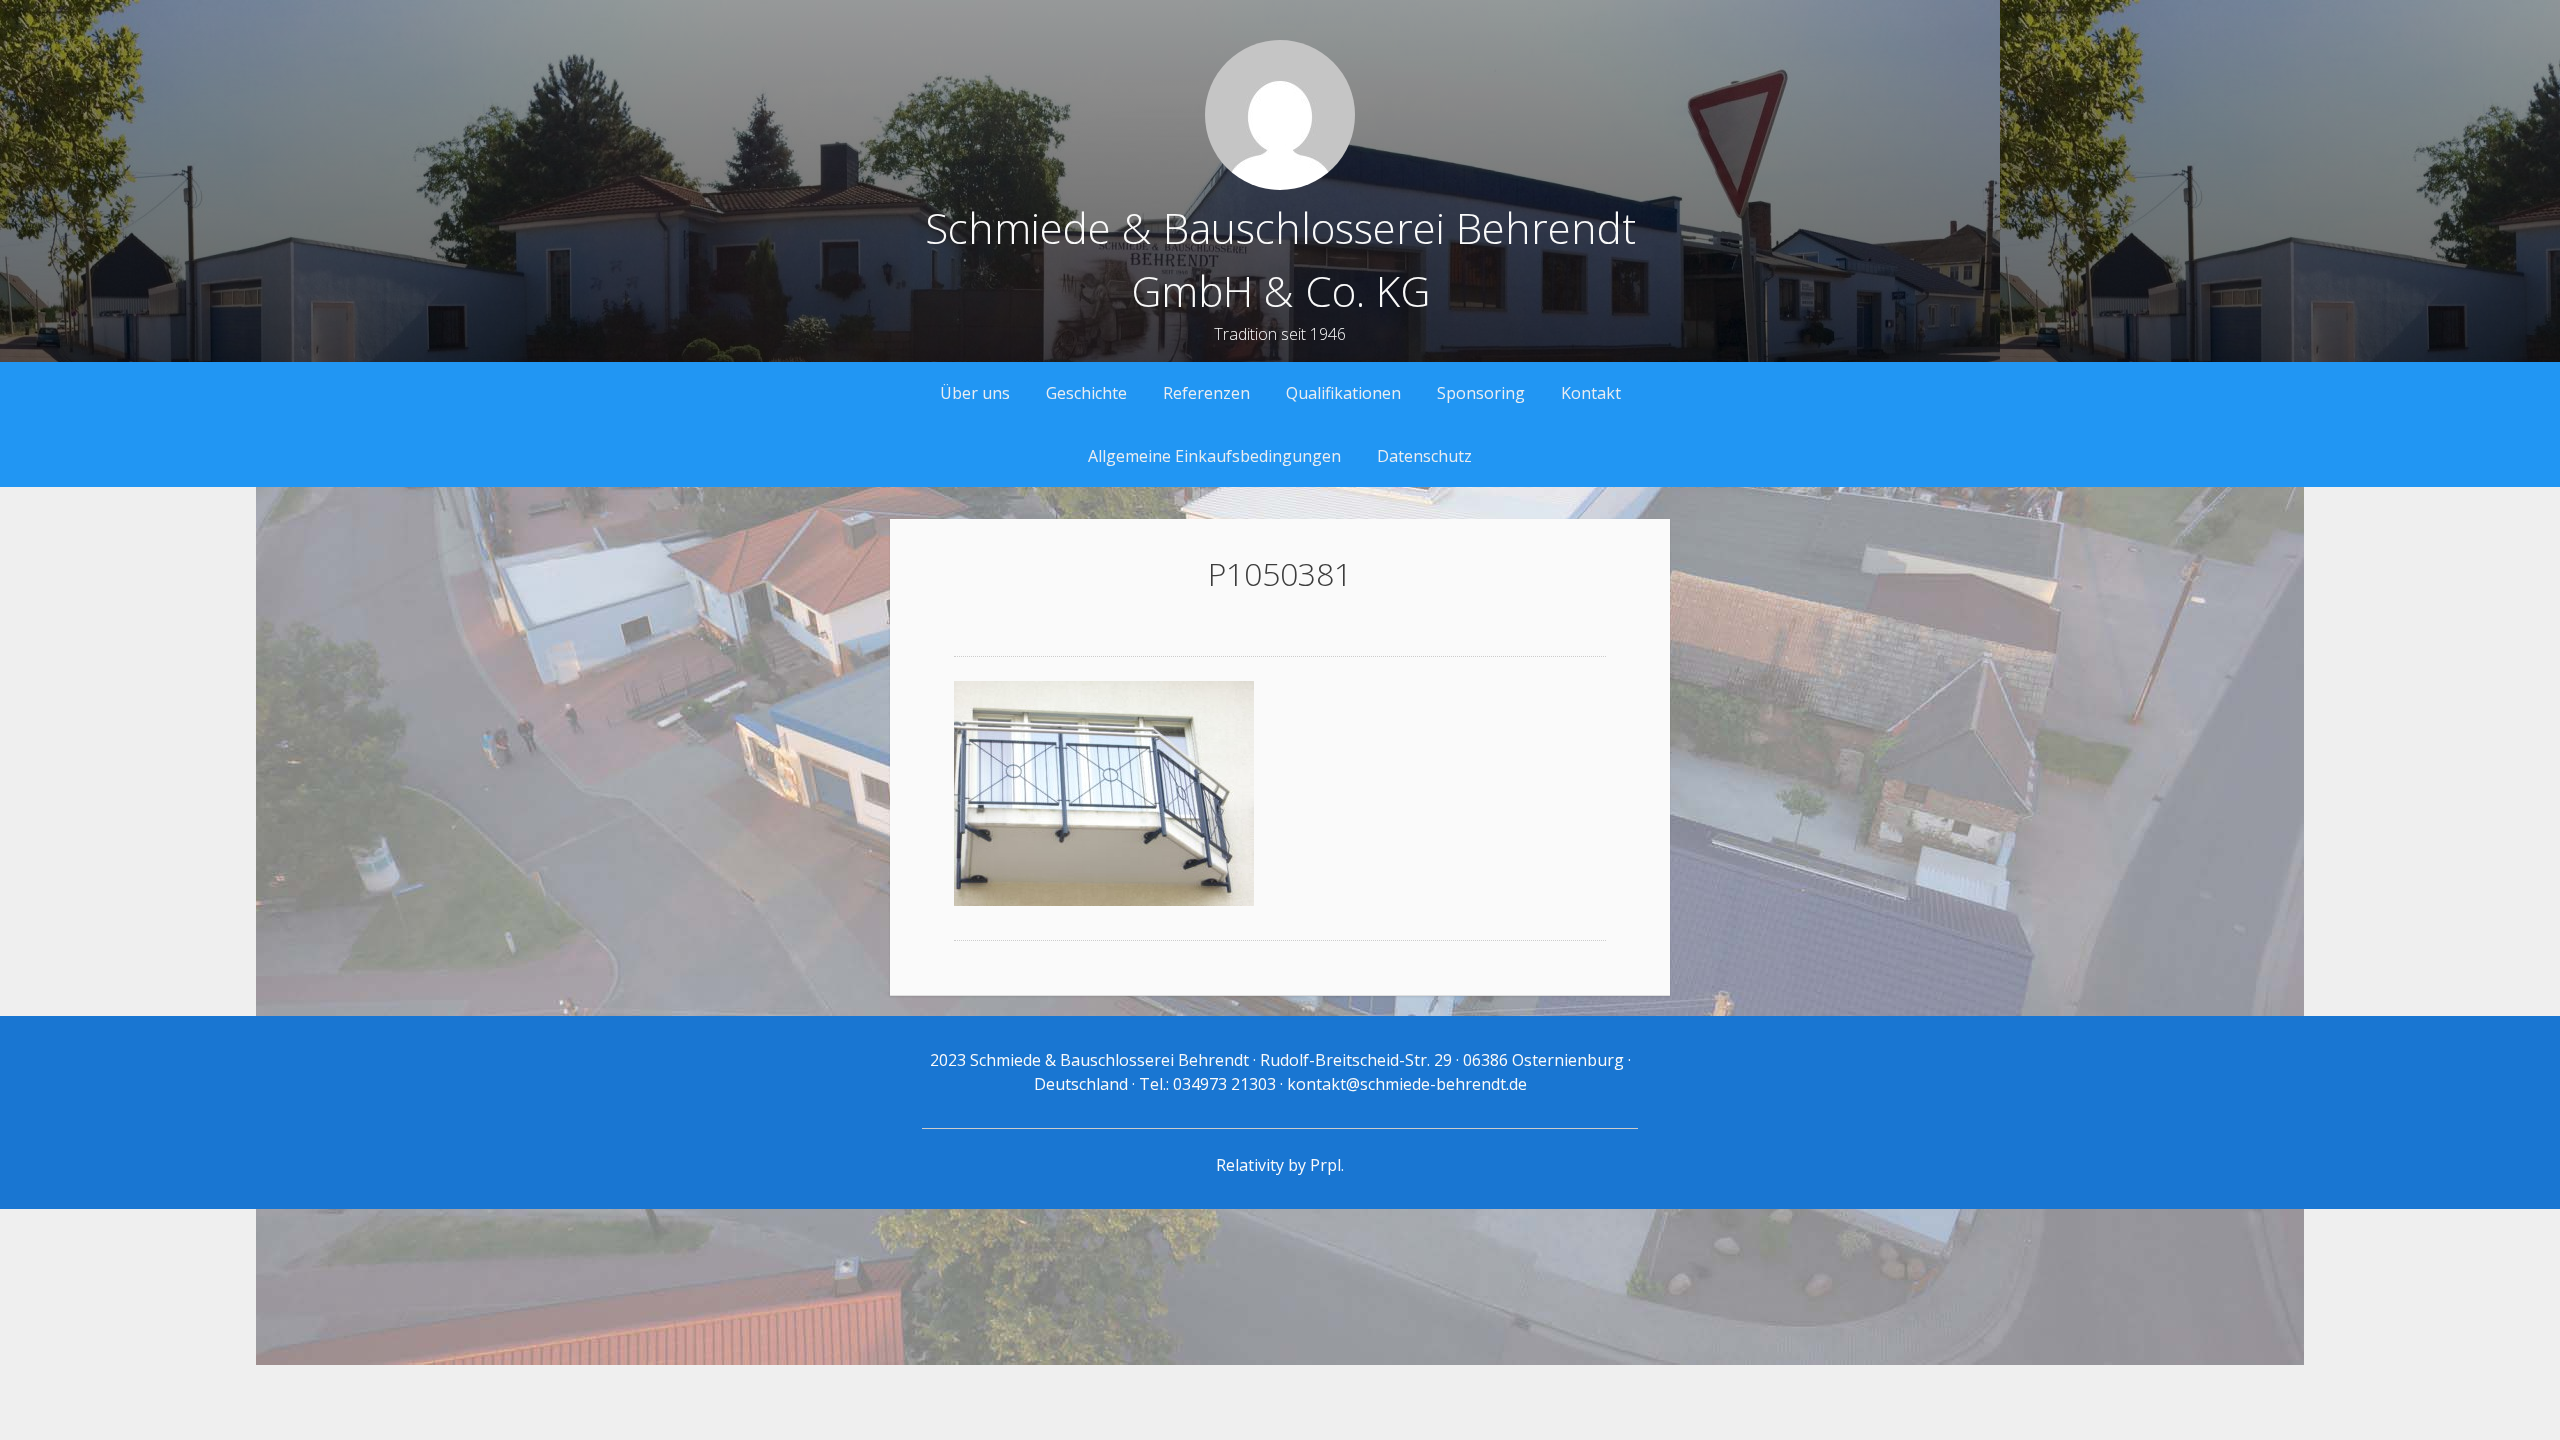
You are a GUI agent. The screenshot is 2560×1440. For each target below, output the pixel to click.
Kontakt (1591, 393)
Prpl (1325, 1165)
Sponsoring (1481, 393)
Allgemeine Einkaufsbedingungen (1214, 456)
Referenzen (1206, 393)
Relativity (1250, 1165)
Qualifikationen (1343, 393)
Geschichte (1086, 393)
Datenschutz (1424, 456)
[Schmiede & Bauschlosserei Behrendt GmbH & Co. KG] (1280, 184)
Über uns (975, 393)
